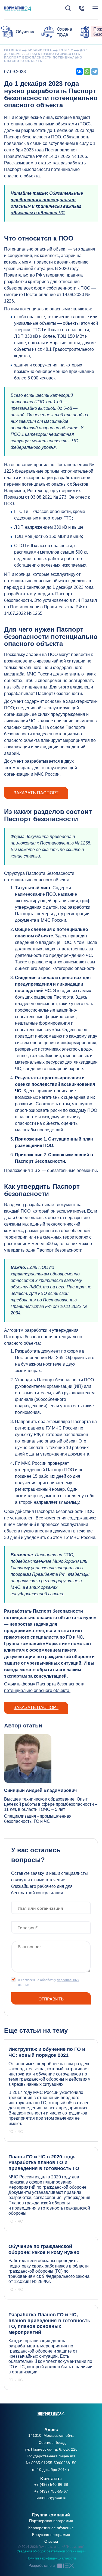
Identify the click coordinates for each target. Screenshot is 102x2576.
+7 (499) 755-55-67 (51, 2491)
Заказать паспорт (36, 793)
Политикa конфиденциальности (51, 2558)
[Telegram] (95, 72)
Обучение (26, 32)
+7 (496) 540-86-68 (51, 2484)
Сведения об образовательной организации (51, 2551)
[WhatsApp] (87, 72)
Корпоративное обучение (51, 2528)
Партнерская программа (51, 2521)
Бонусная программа (51, 2535)
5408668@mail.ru (51, 2498)
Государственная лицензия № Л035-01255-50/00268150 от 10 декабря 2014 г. (51, 2463)
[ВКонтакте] (79, 72)
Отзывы (51, 2541)
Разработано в (42, 2565)
